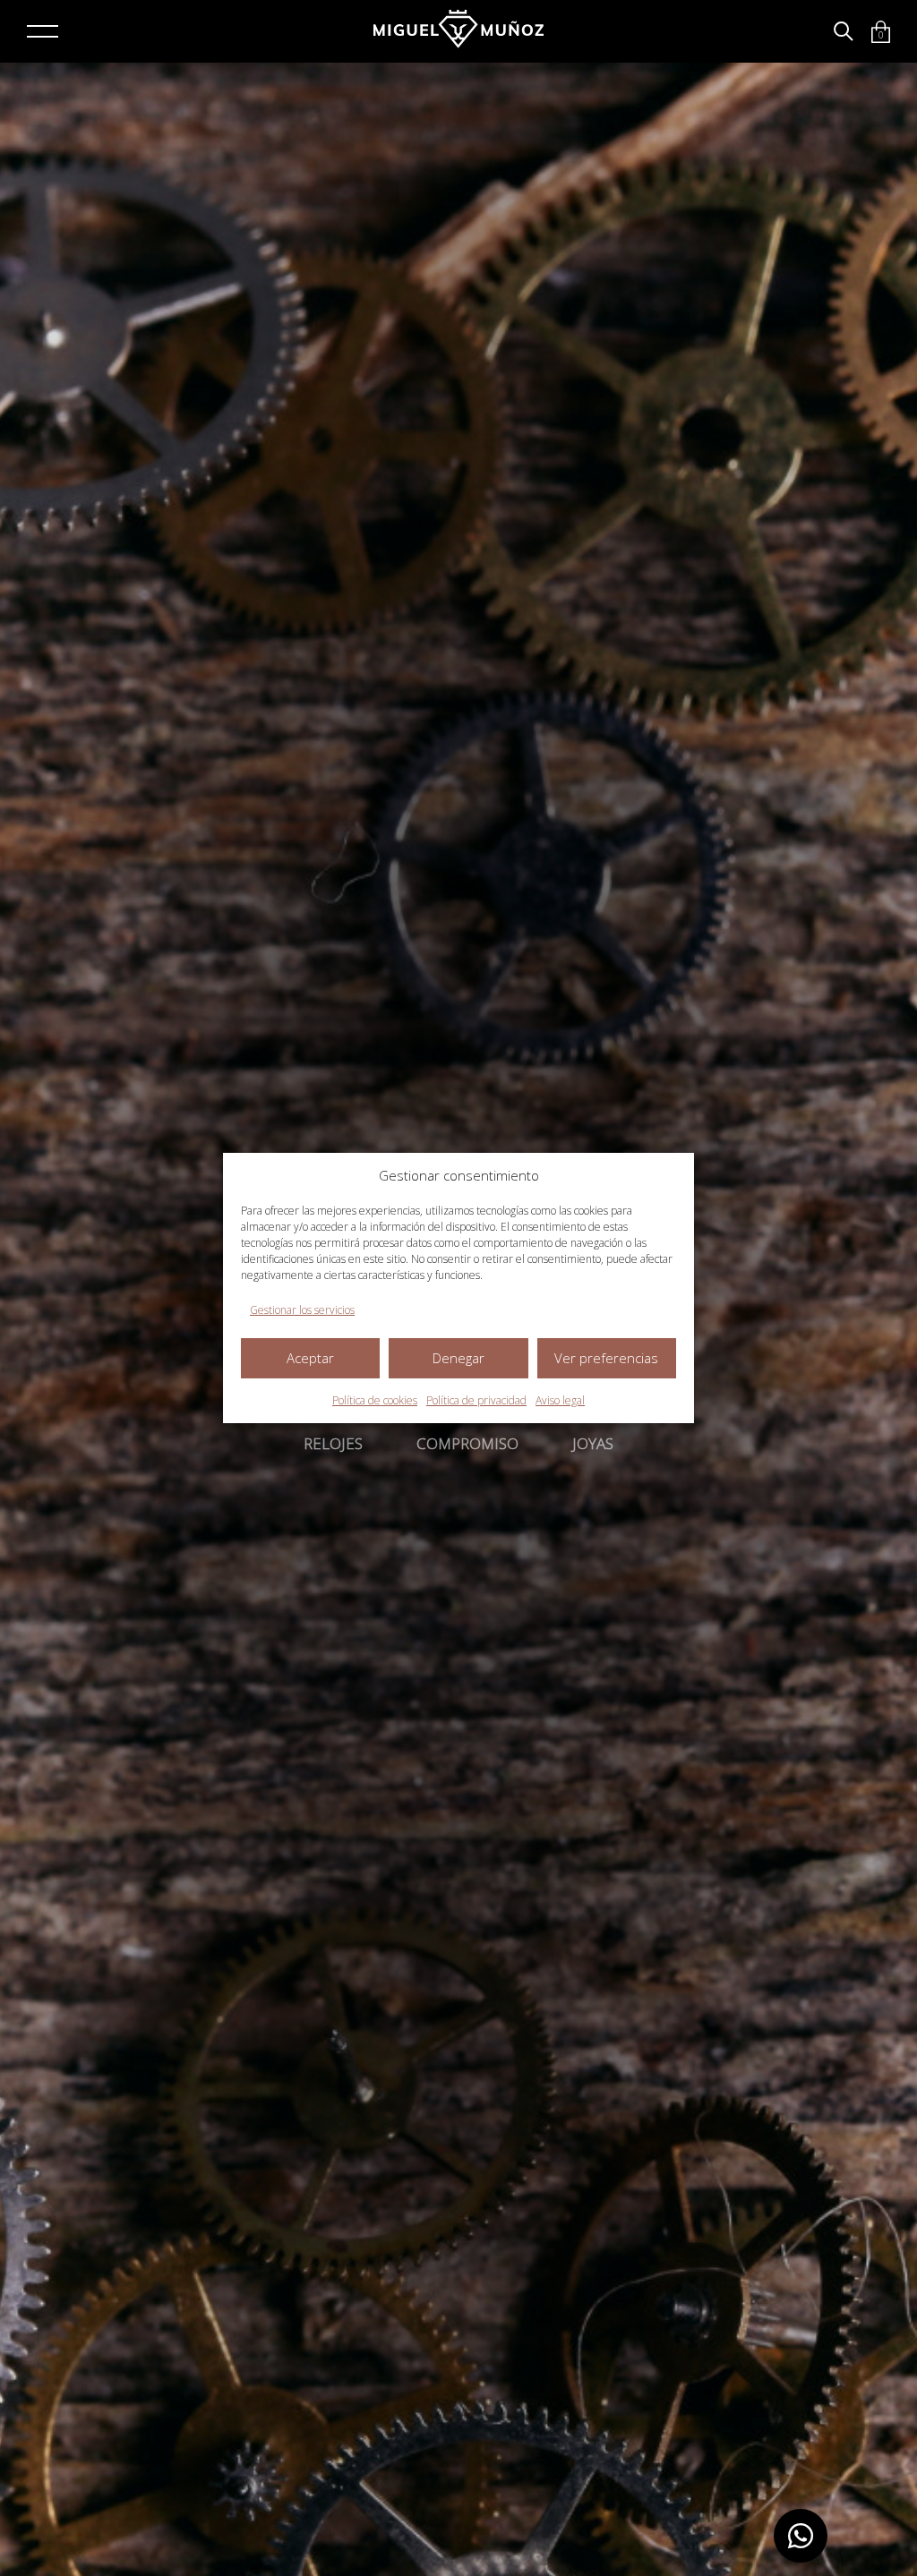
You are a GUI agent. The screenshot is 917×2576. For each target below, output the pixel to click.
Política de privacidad (476, 1400)
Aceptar (310, 1358)
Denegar (458, 1358)
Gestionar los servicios (302, 1310)
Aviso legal (560, 1400)
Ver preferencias (606, 1358)
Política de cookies (375, 1400)
